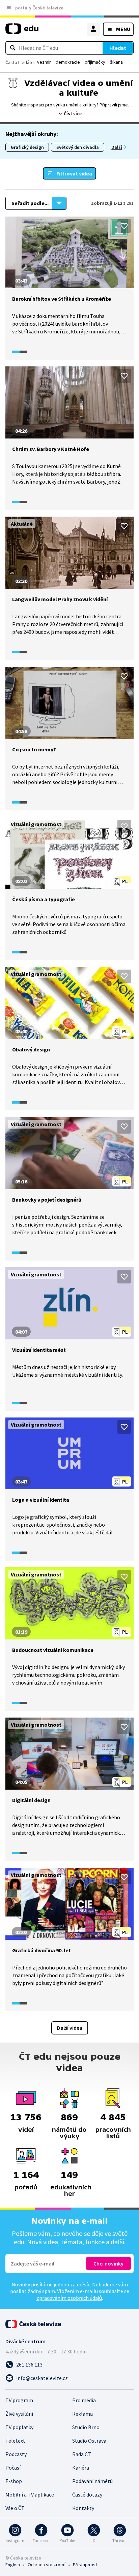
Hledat (118, 48)
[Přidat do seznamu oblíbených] (124, 226)
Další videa (70, 2028)
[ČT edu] (22, 31)
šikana (116, 62)
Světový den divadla (78, 147)
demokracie (68, 62)
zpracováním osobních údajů (69, 2298)
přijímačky (95, 62)
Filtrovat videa (74, 173)
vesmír (44, 62)
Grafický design (27, 147)
